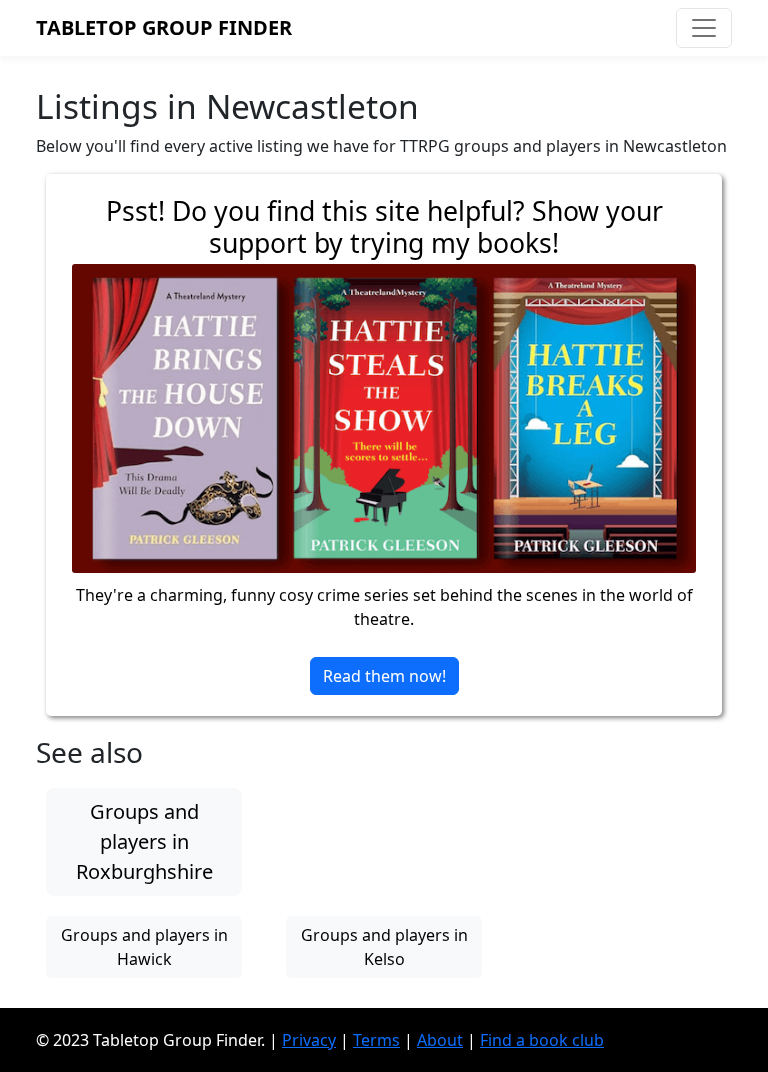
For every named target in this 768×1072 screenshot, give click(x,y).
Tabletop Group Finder (164, 27)
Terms (376, 1040)
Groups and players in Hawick (144, 947)
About (440, 1040)
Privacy (309, 1040)
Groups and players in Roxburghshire (144, 841)
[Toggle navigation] (704, 28)
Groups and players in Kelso (384, 947)
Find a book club (542, 1040)
